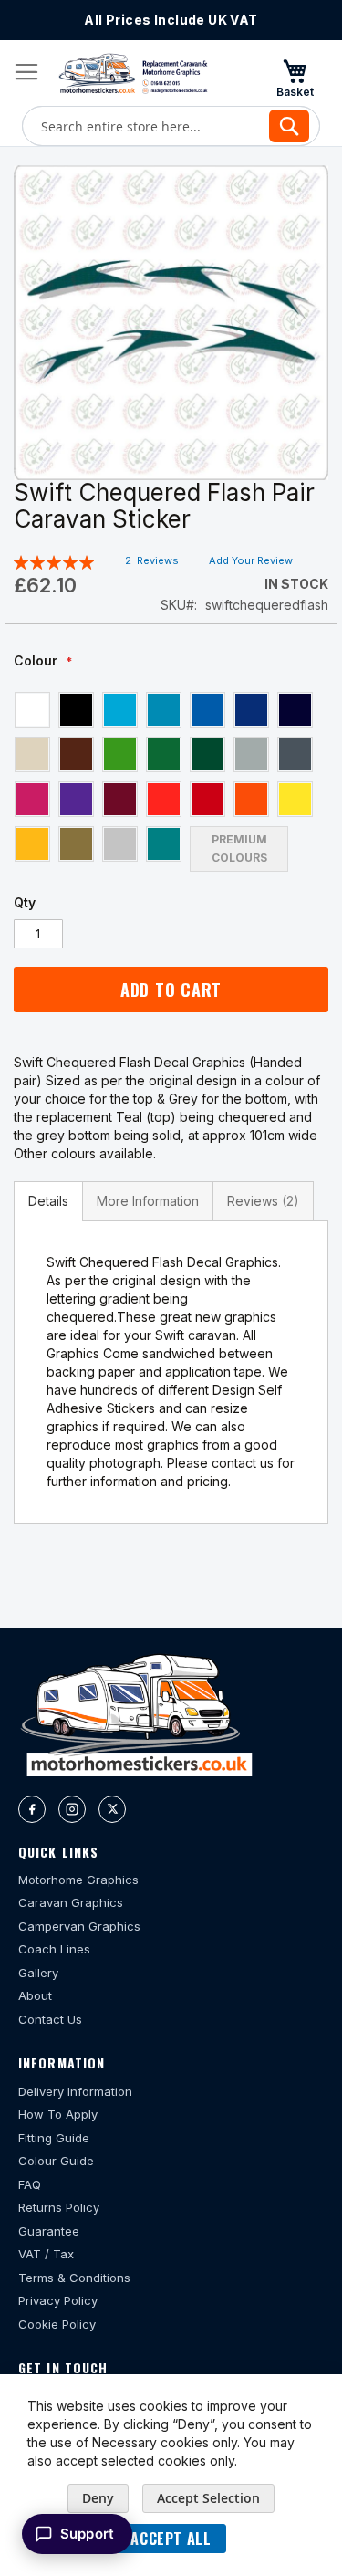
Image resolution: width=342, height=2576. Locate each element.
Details (48, 1201)
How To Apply (58, 2114)
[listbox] (171, 781)
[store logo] (133, 73)
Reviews (260, 1201)
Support (87, 2534)
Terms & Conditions (74, 2278)
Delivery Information (75, 2091)
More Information (148, 1201)
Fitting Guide (54, 2138)
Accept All (171, 2539)
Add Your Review (251, 560)
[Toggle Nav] (26, 72)
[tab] (48, 1201)
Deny (98, 2498)
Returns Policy (59, 2207)
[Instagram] (72, 1809)
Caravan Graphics (71, 1902)
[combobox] (171, 126)
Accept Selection (208, 2498)
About (35, 1995)
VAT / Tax (46, 2254)
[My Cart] (295, 78)
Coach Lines (54, 1949)
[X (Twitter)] (112, 1809)
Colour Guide (56, 2161)
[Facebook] (32, 1809)
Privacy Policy (58, 2300)
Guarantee (49, 2231)
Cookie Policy (57, 2324)
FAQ (30, 2184)
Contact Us (50, 2019)
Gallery (38, 1973)
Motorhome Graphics (78, 1880)
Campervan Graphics (79, 1926)
